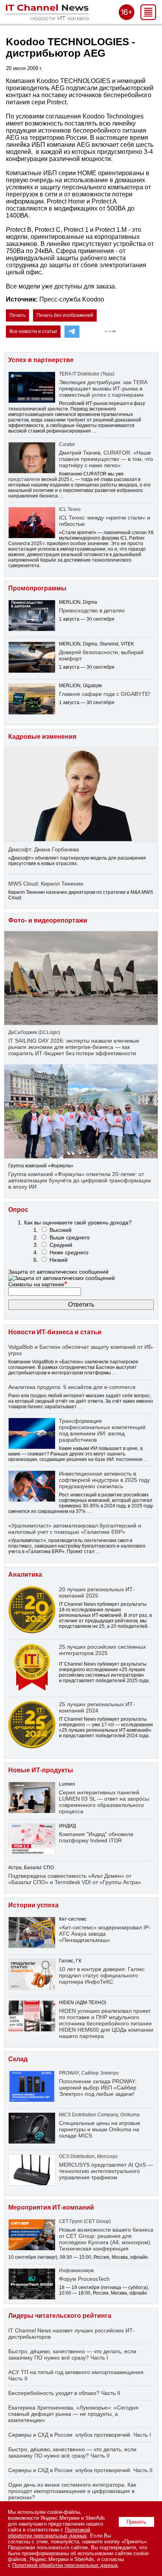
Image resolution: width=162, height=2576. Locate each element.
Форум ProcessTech (84, 2279)
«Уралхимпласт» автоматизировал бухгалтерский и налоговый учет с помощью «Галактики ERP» (75, 1529)
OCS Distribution (77, 2156)
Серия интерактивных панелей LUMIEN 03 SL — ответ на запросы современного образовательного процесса (104, 1802)
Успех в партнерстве (41, 360)
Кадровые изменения (42, 737)
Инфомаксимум (76, 2271)
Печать (17, 315)
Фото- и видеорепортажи (48, 920)
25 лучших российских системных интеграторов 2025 (102, 1650)
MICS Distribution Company (88, 2115)
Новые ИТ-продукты (41, 1770)
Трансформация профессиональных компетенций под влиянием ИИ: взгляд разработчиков (102, 1430)
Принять (136, 2522)
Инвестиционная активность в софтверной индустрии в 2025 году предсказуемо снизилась (104, 1480)
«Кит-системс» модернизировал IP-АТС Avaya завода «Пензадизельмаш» (105, 1934)
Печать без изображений (65, 315)
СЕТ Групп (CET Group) (85, 2221)
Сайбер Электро (100, 2073)
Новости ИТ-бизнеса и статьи (55, 1332)
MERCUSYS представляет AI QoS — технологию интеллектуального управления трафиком (106, 2171)
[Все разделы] (148, 18)
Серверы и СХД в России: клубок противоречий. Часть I (80, 2435)
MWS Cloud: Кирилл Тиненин (46, 884)
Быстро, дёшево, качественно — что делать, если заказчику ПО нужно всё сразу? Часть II (72, 2452)
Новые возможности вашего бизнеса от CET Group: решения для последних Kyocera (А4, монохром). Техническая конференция (106, 2239)
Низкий (59, 1260)
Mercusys (107, 2156)
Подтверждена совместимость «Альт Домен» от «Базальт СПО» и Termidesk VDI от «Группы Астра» (75, 1879)
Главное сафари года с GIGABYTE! (105, 694)
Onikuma (130, 2115)
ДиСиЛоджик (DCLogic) (34, 1032)
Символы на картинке (38, 1284)
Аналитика (25, 1575)
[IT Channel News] (47, 18)
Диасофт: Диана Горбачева (44, 849)
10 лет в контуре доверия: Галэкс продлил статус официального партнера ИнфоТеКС (102, 1975)
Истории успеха (33, 1905)
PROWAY (69, 2073)
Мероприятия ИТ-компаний (51, 2207)
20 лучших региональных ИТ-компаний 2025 (97, 1592)
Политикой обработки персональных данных (49, 2533)
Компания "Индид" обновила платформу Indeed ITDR (96, 1837)
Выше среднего (70, 1237)
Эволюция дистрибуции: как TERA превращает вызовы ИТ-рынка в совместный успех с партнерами (103, 388)
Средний (61, 1245)
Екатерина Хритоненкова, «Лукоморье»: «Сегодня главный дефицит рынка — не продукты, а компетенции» (73, 2414)
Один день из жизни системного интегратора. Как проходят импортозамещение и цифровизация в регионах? (72, 2491)
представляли (24, 479)
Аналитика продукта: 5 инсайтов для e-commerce (72, 1387)
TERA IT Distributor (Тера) (87, 374)
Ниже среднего (69, 1252)
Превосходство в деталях (92, 610)
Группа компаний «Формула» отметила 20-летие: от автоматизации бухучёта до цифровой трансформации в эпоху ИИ (80, 1180)
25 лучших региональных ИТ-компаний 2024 (97, 1707)
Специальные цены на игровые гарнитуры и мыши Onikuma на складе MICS (100, 2129)
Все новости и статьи (33, 331)
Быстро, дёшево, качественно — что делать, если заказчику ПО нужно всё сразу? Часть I (72, 2354)
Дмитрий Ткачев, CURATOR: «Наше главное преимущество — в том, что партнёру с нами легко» (106, 459)
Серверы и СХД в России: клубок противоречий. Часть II (80, 2470)
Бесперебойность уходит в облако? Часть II (64, 2393)
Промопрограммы (37, 588)
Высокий (61, 1230)
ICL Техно (70, 509)
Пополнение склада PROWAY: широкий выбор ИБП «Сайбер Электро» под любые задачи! (98, 2088)
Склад (18, 2059)
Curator (67, 444)
